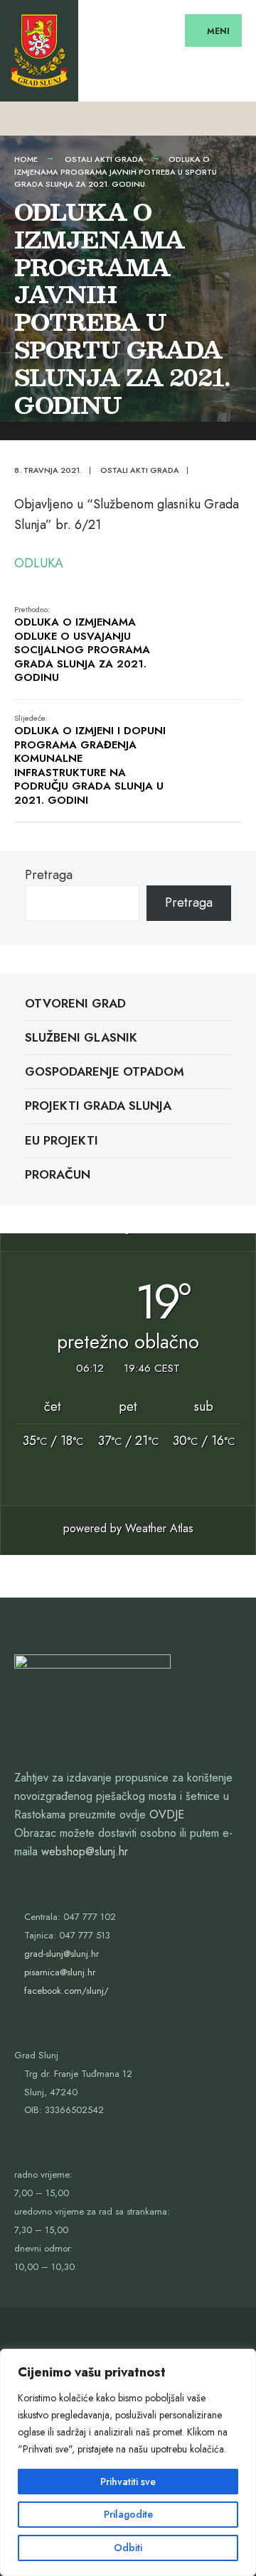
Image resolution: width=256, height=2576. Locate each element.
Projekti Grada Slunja (98, 1106)
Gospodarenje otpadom (105, 1071)
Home (26, 159)
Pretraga (49, 875)
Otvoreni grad (75, 1003)
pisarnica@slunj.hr (60, 1972)
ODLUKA (39, 563)
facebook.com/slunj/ (66, 1991)
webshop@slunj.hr (85, 1851)
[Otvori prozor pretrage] (233, 118)
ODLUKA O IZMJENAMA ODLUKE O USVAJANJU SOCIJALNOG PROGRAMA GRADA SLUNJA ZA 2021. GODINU (82, 645)
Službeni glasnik (81, 1037)
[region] (128, 2462)
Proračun (58, 1174)
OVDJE (167, 1814)
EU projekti (62, 1140)
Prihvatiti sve (128, 2482)
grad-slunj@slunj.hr (62, 1954)
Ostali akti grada (104, 159)
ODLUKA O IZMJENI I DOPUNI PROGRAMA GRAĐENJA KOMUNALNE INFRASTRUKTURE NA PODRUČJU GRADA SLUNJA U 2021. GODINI (90, 760)
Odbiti (128, 2548)
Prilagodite (128, 2514)
